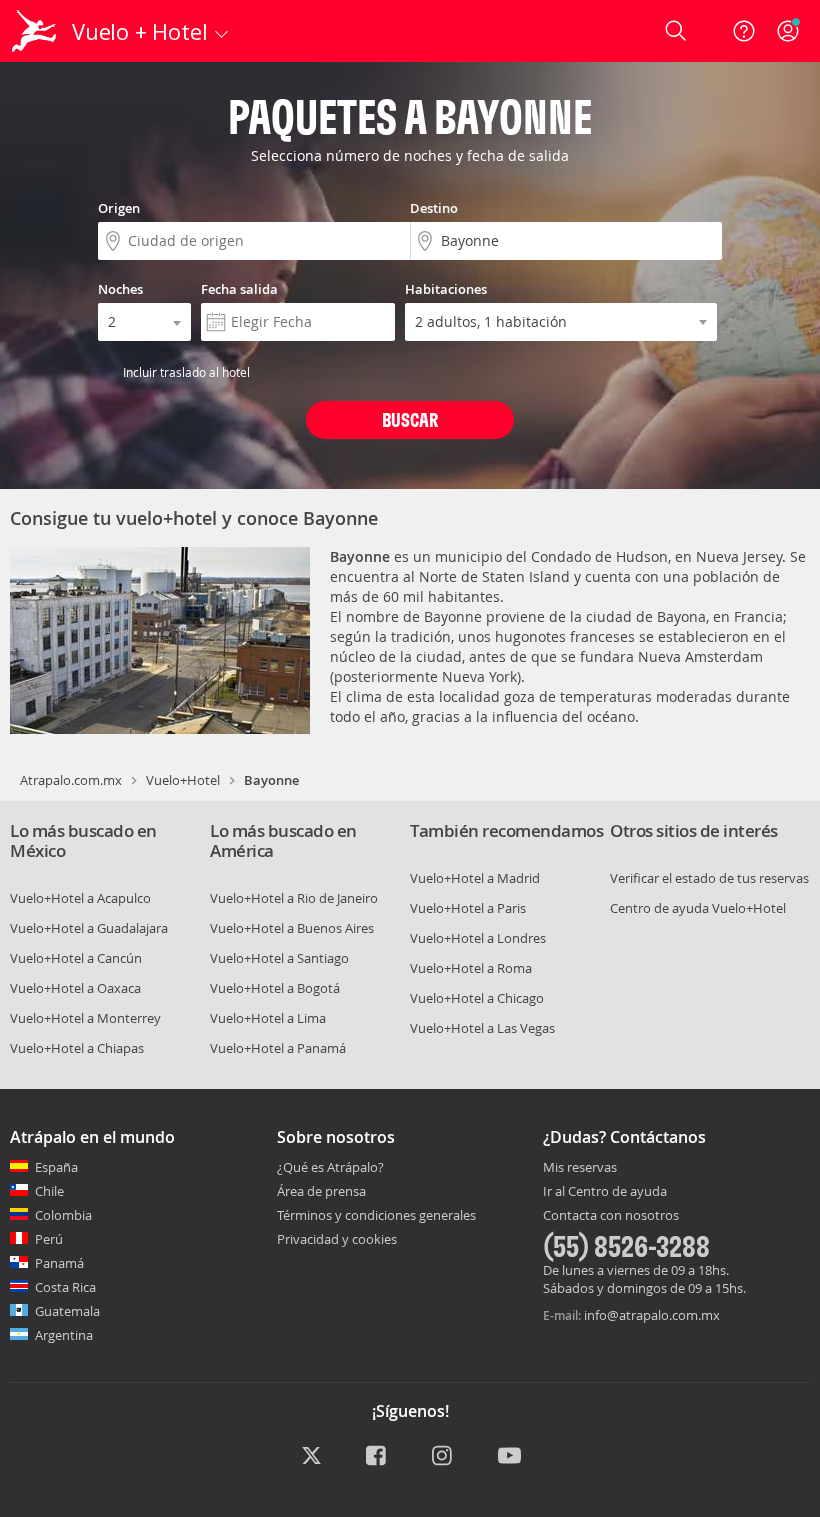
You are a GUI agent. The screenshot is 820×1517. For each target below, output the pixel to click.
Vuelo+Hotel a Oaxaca (75, 988)
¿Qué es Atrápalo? (330, 1167)
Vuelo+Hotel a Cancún (76, 958)
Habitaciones (446, 289)
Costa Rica (65, 1287)
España (56, 1167)
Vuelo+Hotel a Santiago (279, 958)
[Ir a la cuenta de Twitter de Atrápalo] (311, 1457)
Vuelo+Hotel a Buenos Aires (292, 928)
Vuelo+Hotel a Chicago (477, 998)
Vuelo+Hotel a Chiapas (77, 1048)
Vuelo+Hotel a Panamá (278, 1048)
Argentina (64, 1335)
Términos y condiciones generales (376, 1215)
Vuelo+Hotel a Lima (268, 1018)
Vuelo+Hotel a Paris (468, 908)
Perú (49, 1239)
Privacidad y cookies (337, 1239)
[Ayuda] (744, 31)
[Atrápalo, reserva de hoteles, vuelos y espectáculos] (36, 31)
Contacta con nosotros (611, 1216)
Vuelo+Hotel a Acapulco (80, 898)
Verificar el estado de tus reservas (709, 878)
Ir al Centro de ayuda (605, 1192)
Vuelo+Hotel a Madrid (475, 878)
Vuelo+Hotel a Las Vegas (482, 1028)
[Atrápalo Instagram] (443, 1457)
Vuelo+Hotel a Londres (478, 938)
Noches (120, 289)
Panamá (59, 1263)
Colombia (63, 1215)
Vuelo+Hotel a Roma (471, 968)
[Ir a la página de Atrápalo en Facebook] (377, 1457)
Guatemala (67, 1311)
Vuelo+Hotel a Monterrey (85, 1018)
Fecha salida (239, 289)
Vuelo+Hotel (183, 780)
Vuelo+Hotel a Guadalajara (89, 928)
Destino (434, 208)
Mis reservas (580, 1168)
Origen (119, 208)
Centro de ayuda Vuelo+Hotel (698, 908)
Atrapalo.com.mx (71, 780)
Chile (49, 1191)
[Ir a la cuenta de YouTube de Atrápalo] (509, 1457)
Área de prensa (321, 1191)
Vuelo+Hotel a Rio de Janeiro (294, 898)
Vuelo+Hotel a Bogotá (275, 988)
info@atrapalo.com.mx (652, 1315)
